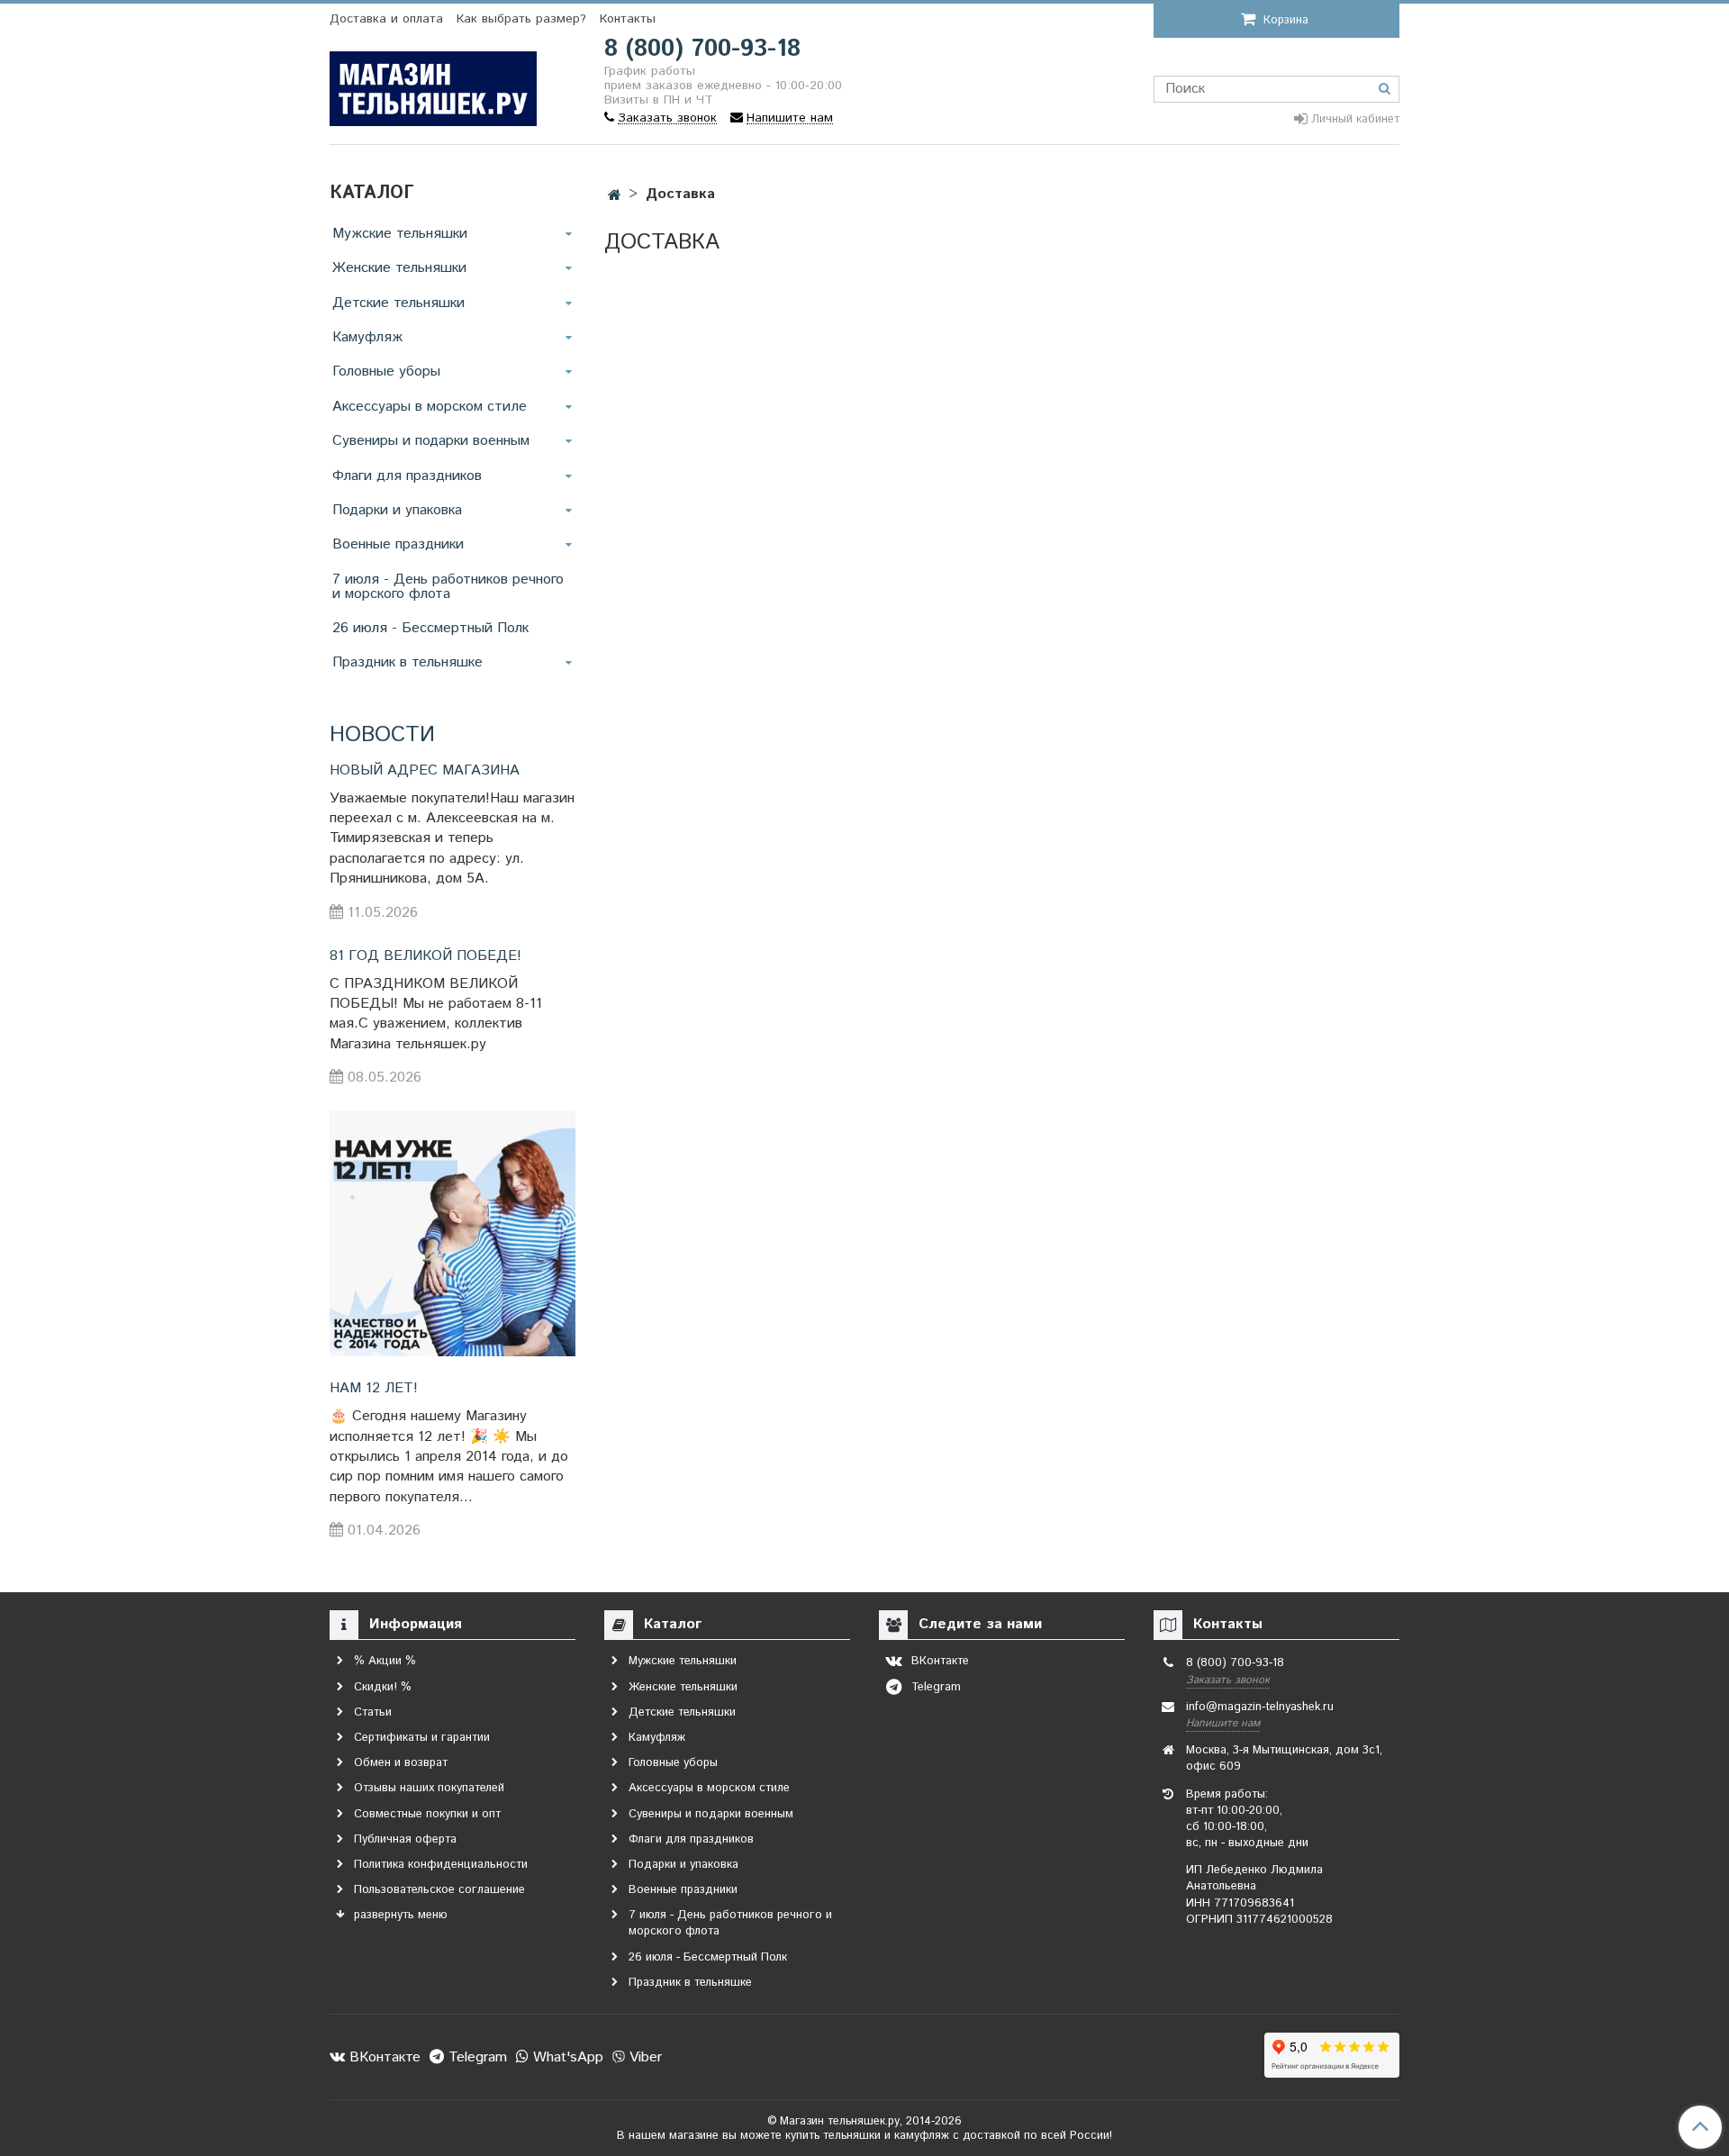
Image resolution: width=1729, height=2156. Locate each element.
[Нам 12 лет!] (453, 1233)
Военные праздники (398, 544)
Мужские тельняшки (400, 234)
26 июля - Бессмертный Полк (430, 628)
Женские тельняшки (399, 268)
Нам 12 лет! (374, 1388)
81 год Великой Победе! (425, 956)
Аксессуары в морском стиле (430, 407)
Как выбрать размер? (521, 19)
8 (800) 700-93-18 (702, 49)
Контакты (628, 19)
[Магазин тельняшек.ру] (433, 85)
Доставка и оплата (386, 19)
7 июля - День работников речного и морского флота (448, 587)
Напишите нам (1223, 1723)
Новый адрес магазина (425, 770)
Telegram (475, 2057)
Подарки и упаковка (397, 510)
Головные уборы (386, 371)
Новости (382, 735)
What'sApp (566, 2057)
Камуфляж (367, 337)
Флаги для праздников (407, 476)
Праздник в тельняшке (407, 662)
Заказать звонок (1228, 1680)
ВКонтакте (383, 2057)
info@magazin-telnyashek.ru (1260, 1707)
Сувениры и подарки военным (431, 441)
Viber (643, 2057)
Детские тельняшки (398, 303)
